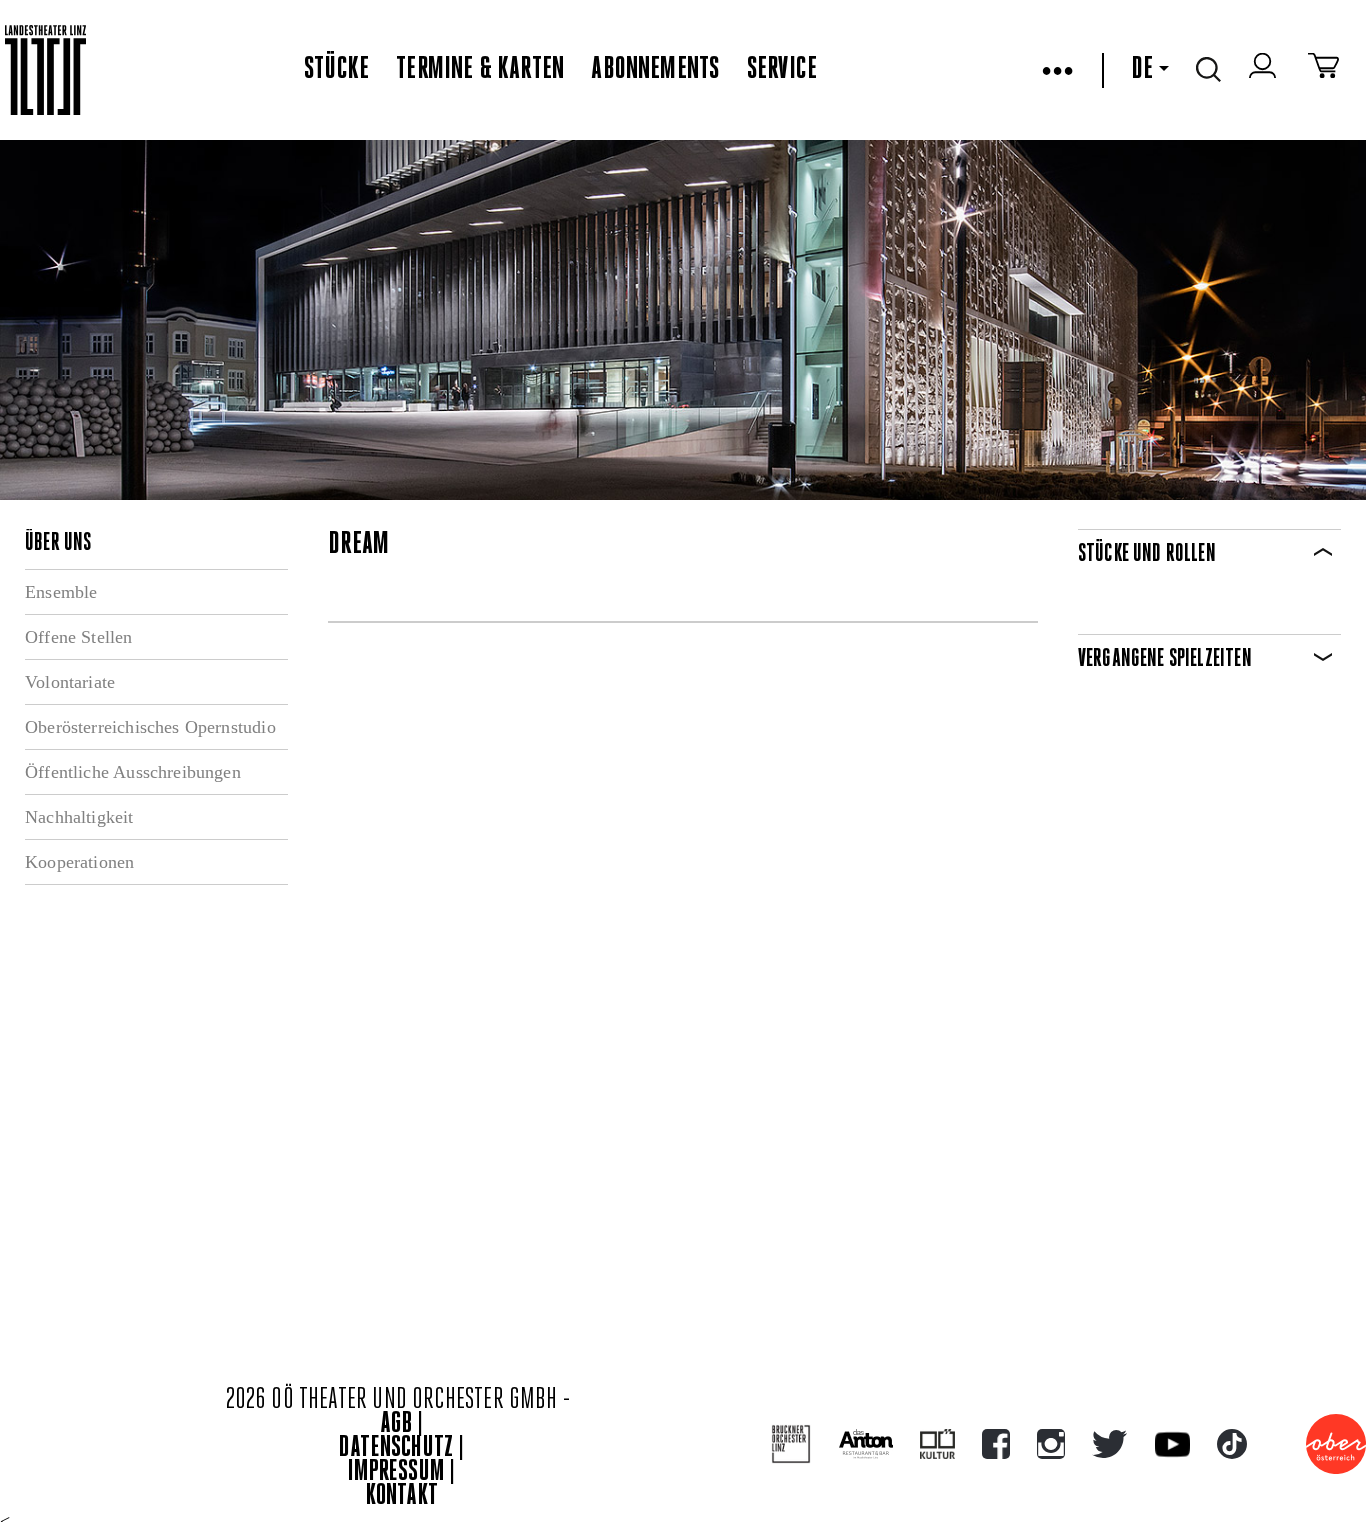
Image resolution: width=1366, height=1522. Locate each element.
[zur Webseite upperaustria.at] (1336, 1444)
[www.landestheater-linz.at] (45, 70)
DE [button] (1142, 70)
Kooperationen (79, 862)
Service (782, 70)
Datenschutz (396, 1448)
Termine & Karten (480, 70)
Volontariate (70, 682)
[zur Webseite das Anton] (866, 1444)
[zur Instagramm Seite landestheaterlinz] (1051, 1444)
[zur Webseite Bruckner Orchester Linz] (791, 1444)
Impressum (396, 1472)
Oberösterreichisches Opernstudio (150, 727)
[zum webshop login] (1265, 70)
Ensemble (61, 592)
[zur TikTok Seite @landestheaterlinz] (1232, 1444)
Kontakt (402, 1496)
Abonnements (655, 70)
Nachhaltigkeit (79, 817)
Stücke (336, 70)
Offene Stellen (79, 637)
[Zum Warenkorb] (1323, 70)
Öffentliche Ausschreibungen (133, 772)
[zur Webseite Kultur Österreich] (937, 1444)
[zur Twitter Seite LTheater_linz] (1109, 1444)
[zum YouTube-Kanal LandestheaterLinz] (1172, 1444)
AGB (396, 1424)
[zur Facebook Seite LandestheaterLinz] (996, 1444)
